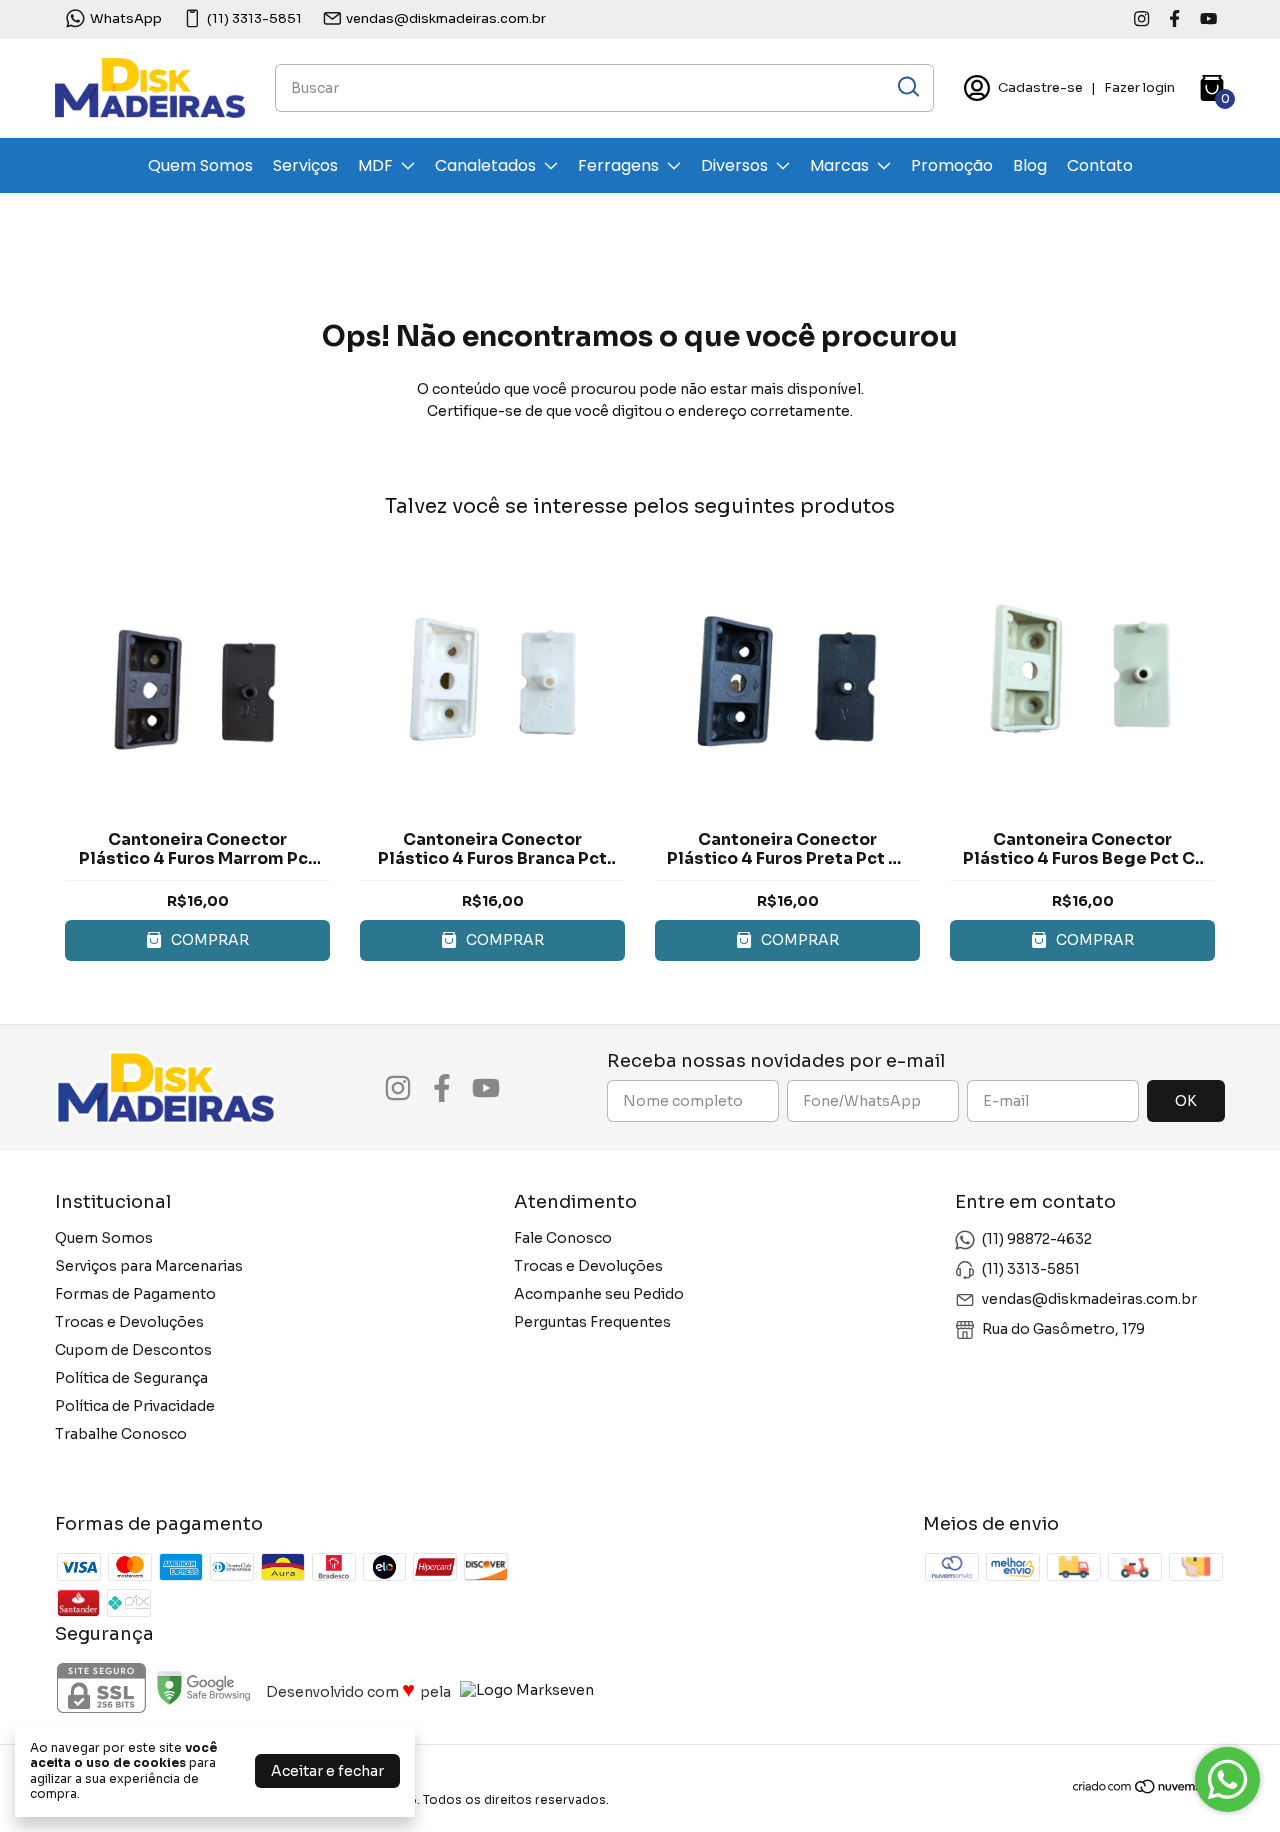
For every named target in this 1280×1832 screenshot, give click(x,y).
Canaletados (485, 165)
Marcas (839, 165)
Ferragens (618, 165)
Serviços (305, 165)
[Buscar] (907, 87)
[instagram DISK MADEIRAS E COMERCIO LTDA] (1141, 18)
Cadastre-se (1040, 87)
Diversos (734, 165)
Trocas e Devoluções (129, 1322)
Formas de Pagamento (135, 1294)
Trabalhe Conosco (121, 1434)
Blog (1030, 165)
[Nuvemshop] (1148, 1790)
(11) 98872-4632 (1037, 1239)
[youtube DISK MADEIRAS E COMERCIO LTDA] (1208, 18)
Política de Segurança (131, 1378)
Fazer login (1139, 87)
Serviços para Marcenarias (149, 1266)
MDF (375, 165)
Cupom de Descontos (133, 1350)
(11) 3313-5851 (254, 18)
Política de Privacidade (135, 1406)
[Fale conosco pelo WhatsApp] (1227, 1779)
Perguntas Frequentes (592, 1322)
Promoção (952, 165)
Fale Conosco (563, 1238)
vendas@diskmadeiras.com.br (446, 18)
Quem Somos (200, 165)
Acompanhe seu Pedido (599, 1294)
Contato (1100, 165)
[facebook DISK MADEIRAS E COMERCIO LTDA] (1174, 18)
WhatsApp (126, 18)
